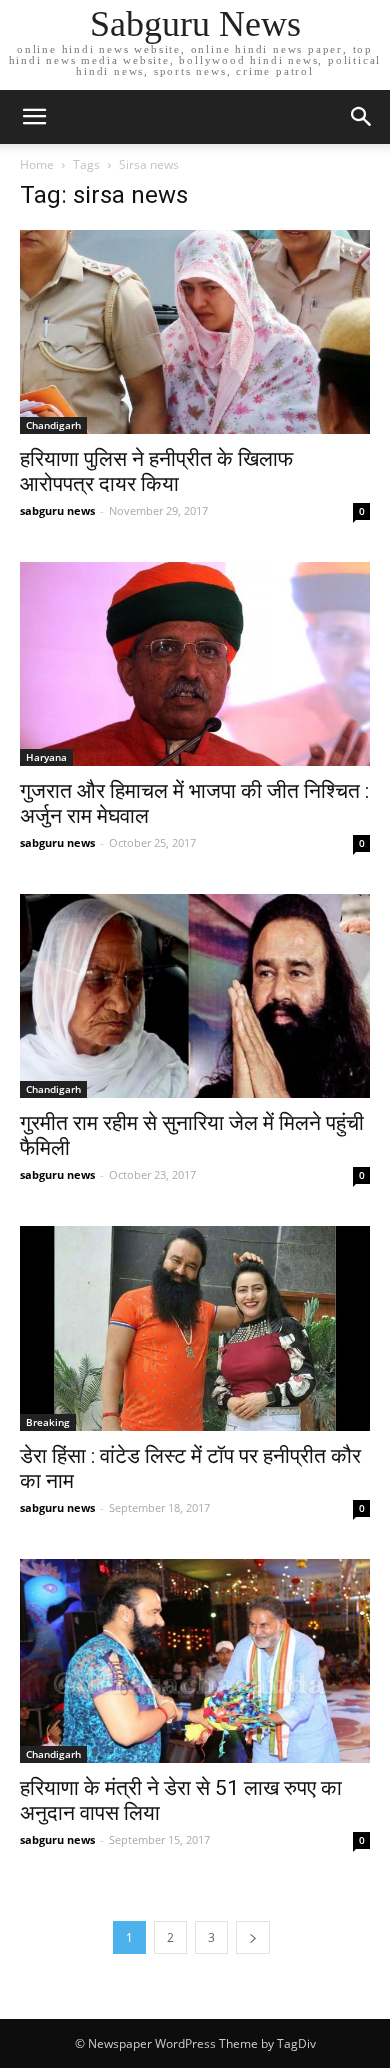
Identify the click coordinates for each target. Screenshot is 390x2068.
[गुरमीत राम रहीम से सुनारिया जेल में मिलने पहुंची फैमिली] (195, 996)
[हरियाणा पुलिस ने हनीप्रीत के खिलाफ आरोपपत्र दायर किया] (195, 332)
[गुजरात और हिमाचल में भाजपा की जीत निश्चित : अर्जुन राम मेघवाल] (195, 664)
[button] (362, 117)
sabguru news (57, 510)
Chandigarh (53, 425)
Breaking (48, 1422)
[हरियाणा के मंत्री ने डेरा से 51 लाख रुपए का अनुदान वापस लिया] (195, 1661)
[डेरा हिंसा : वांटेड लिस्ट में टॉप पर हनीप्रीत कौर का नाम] (195, 1328)
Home (37, 164)
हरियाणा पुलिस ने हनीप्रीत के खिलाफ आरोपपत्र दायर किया (156, 471)
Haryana (46, 757)
